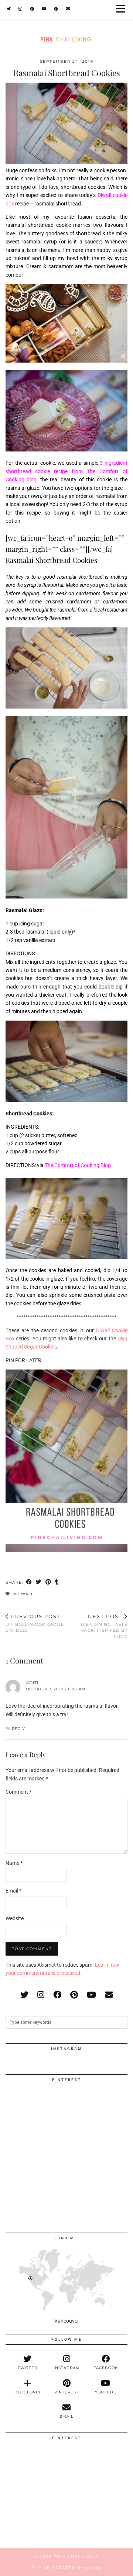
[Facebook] (56, 9)
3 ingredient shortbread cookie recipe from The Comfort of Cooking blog (66, 471)
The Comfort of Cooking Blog (78, 1165)
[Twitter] (9, 9)
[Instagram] (21, 9)
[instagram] (41, 1995)
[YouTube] (44, 9)
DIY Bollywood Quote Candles (35, 1623)
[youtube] (91, 1995)
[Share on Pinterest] (48, 1583)
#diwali (23, 1594)
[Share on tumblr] (57, 1583)
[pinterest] (74, 1995)
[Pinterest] (32, 9)
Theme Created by (66, 2568)
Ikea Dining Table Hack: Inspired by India (104, 1626)
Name (14, 1863)
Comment (18, 1792)
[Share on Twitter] (39, 1583)
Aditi (32, 1683)
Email (13, 1891)
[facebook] (57, 1995)
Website (15, 1918)
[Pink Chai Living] (66, 25)
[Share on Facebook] (29, 1583)
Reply (18, 1729)
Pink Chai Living (76, 2557)
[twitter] (24, 1995)
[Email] (68, 9)
